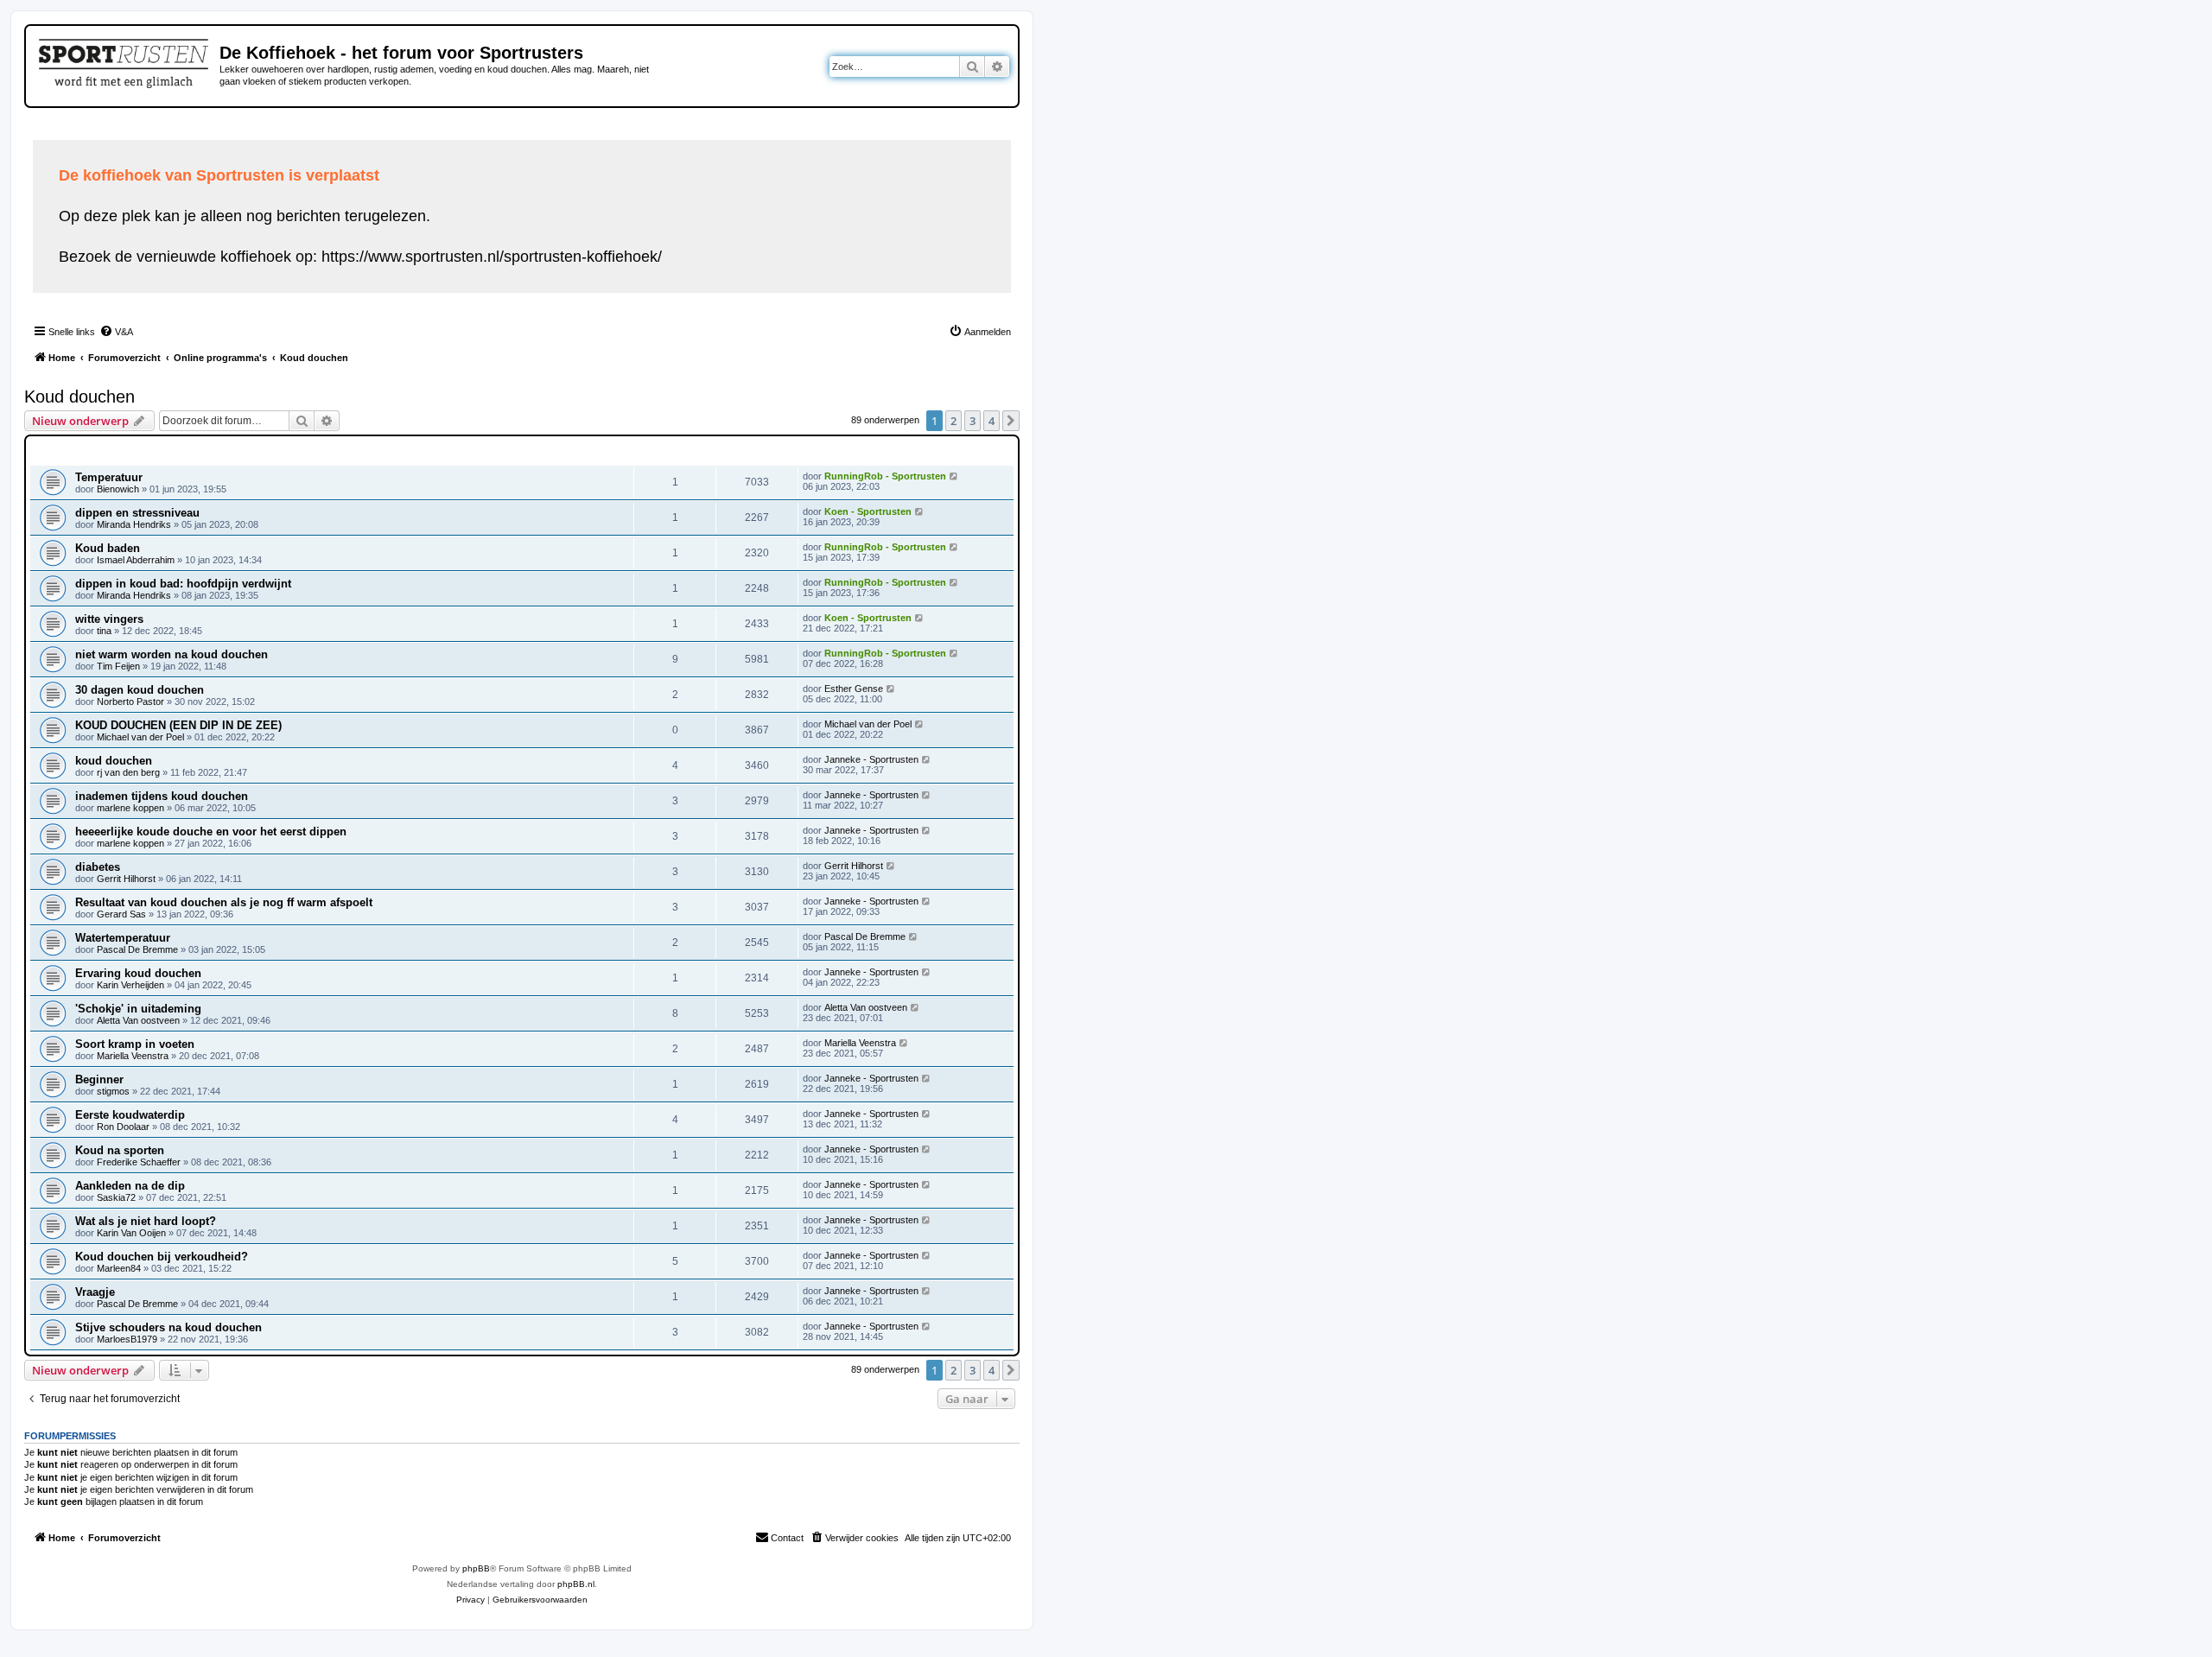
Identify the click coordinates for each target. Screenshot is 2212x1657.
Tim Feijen (118, 666)
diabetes (98, 867)
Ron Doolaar (123, 1127)
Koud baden (108, 548)
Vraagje (95, 1292)
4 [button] (992, 421)
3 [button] (973, 421)
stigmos (113, 1091)
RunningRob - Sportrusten (885, 476)
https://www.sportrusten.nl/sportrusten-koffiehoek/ (492, 257)
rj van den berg (128, 772)
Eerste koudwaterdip (130, 1115)
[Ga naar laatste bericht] (954, 476)
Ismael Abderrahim (136, 560)
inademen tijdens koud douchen (162, 796)
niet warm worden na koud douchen (172, 654)
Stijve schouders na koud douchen (168, 1327)
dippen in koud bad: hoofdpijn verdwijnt (183, 584)
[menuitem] (116, 332)
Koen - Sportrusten (868, 511)
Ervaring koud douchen (138, 973)
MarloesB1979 (127, 1339)
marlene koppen (130, 808)
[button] (1011, 421)
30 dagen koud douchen (140, 690)
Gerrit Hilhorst (126, 879)
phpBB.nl (576, 1584)
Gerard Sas (121, 914)
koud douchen (114, 761)
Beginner (99, 1079)
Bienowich (118, 489)
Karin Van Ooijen (131, 1233)
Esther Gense (854, 689)
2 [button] (953, 421)
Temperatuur (109, 477)
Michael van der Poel (140, 737)
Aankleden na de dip (130, 1186)
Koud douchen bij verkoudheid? (162, 1257)
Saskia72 (116, 1197)
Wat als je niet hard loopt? (146, 1221)
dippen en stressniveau (137, 513)
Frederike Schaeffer (139, 1162)
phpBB (476, 1568)
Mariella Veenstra (133, 1056)
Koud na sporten (120, 1150)
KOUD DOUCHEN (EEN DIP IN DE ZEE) (178, 725)
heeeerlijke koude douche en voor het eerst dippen (211, 832)
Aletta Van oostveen (138, 1020)
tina (104, 631)
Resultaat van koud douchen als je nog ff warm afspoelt (224, 902)
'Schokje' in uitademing (138, 1009)
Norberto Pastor (130, 702)
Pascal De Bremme (137, 949)
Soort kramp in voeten (135, 1044)
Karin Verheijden (130, 985)
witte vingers (109, 619)
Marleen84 (119, 1268)
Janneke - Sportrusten (871, 759)
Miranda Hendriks (134, 524)
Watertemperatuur (123, 938)
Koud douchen (79, 397)
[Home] (125, 60)
